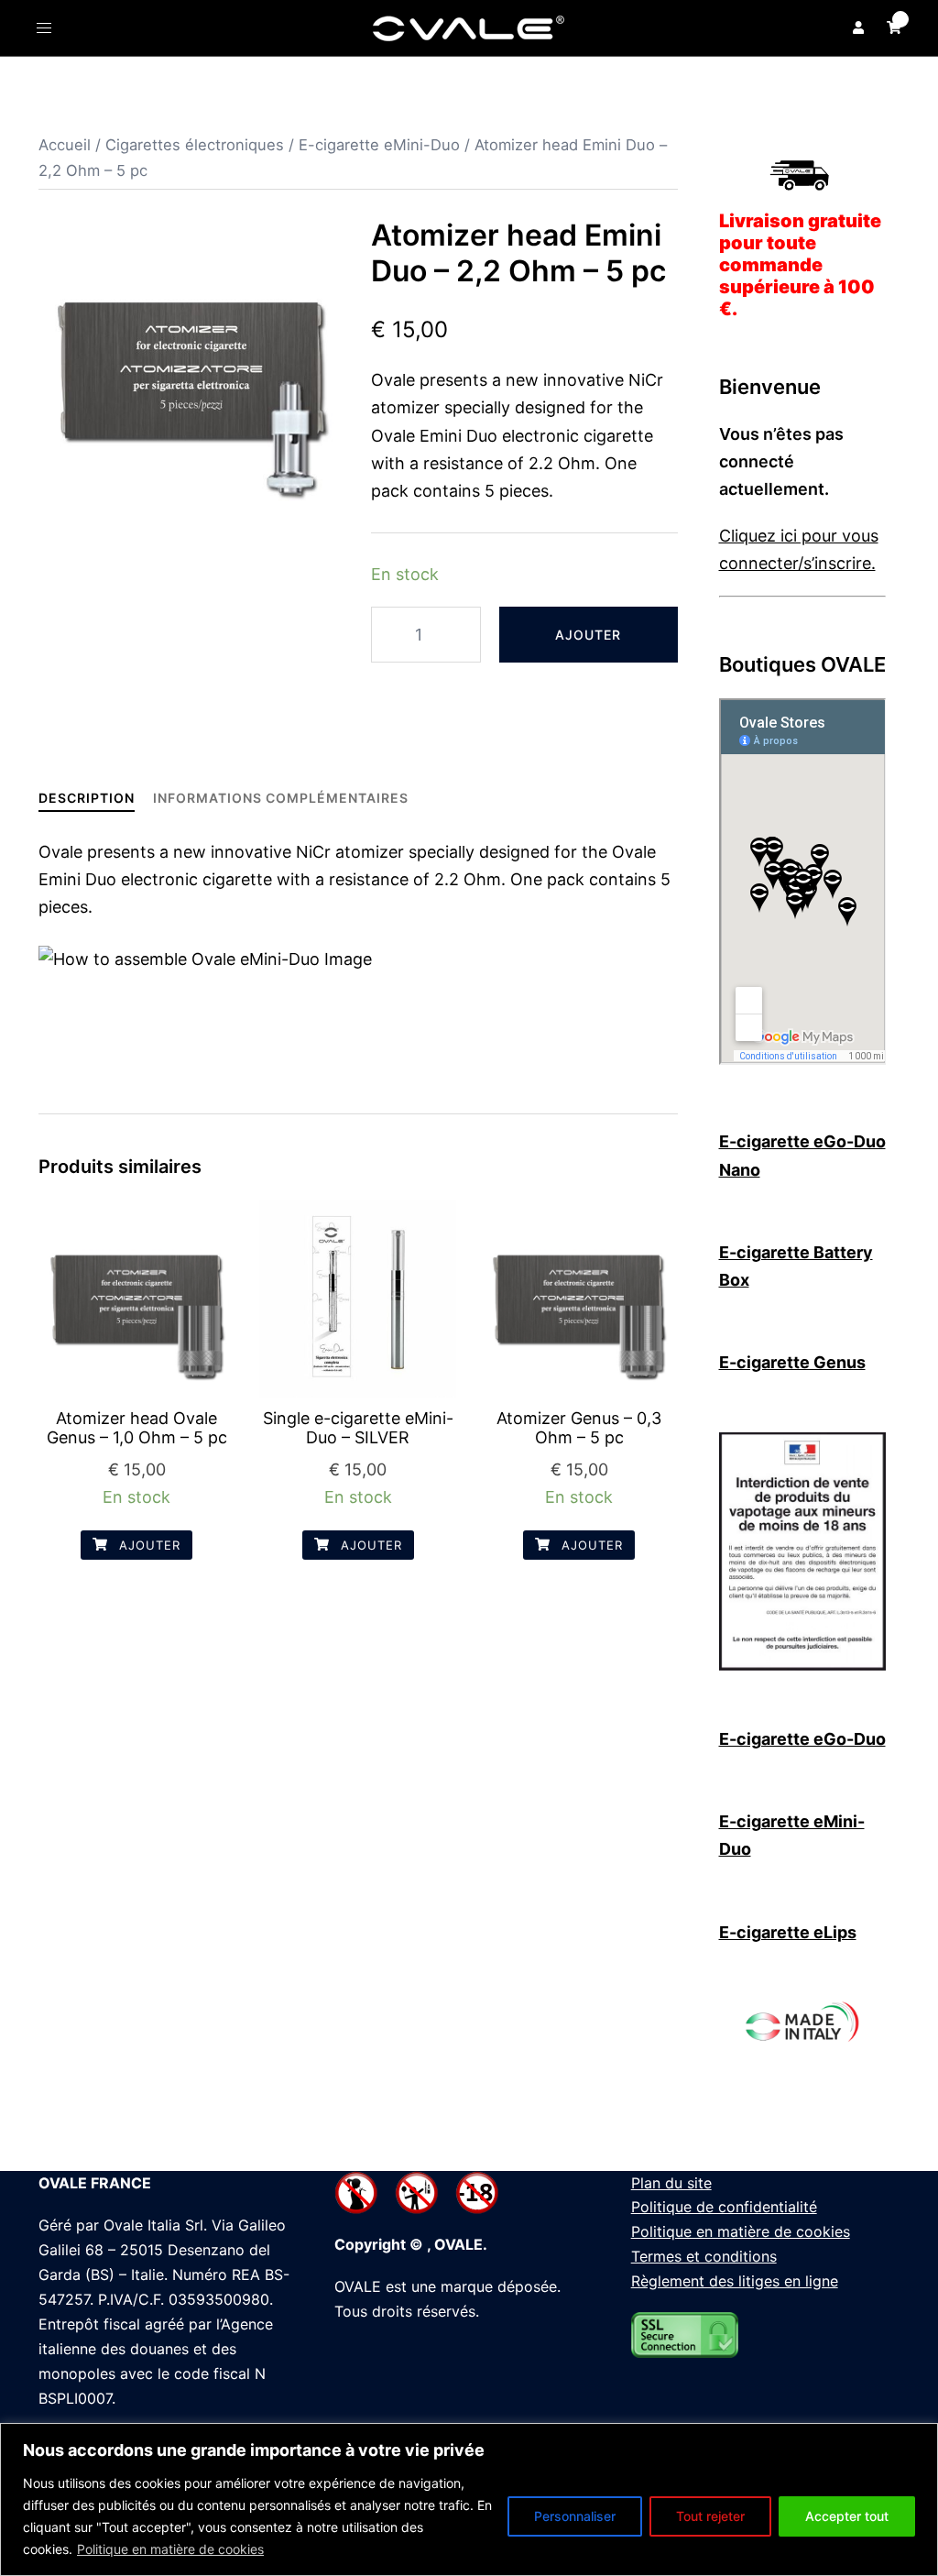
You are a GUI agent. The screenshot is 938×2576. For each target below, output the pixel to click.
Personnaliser (575, 2516)
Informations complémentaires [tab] (281, 798)
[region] (469, 2499)
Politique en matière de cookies (170, 2549)
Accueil (65, 145)
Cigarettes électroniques (195, 145)
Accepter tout (847, 2516)
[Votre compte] (856, 27)
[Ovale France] (469, 27)
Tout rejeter (710, 2516)
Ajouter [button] (147, 1545)
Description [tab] (87, 798)
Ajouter (588, 635)
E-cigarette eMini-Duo (379, 145)
